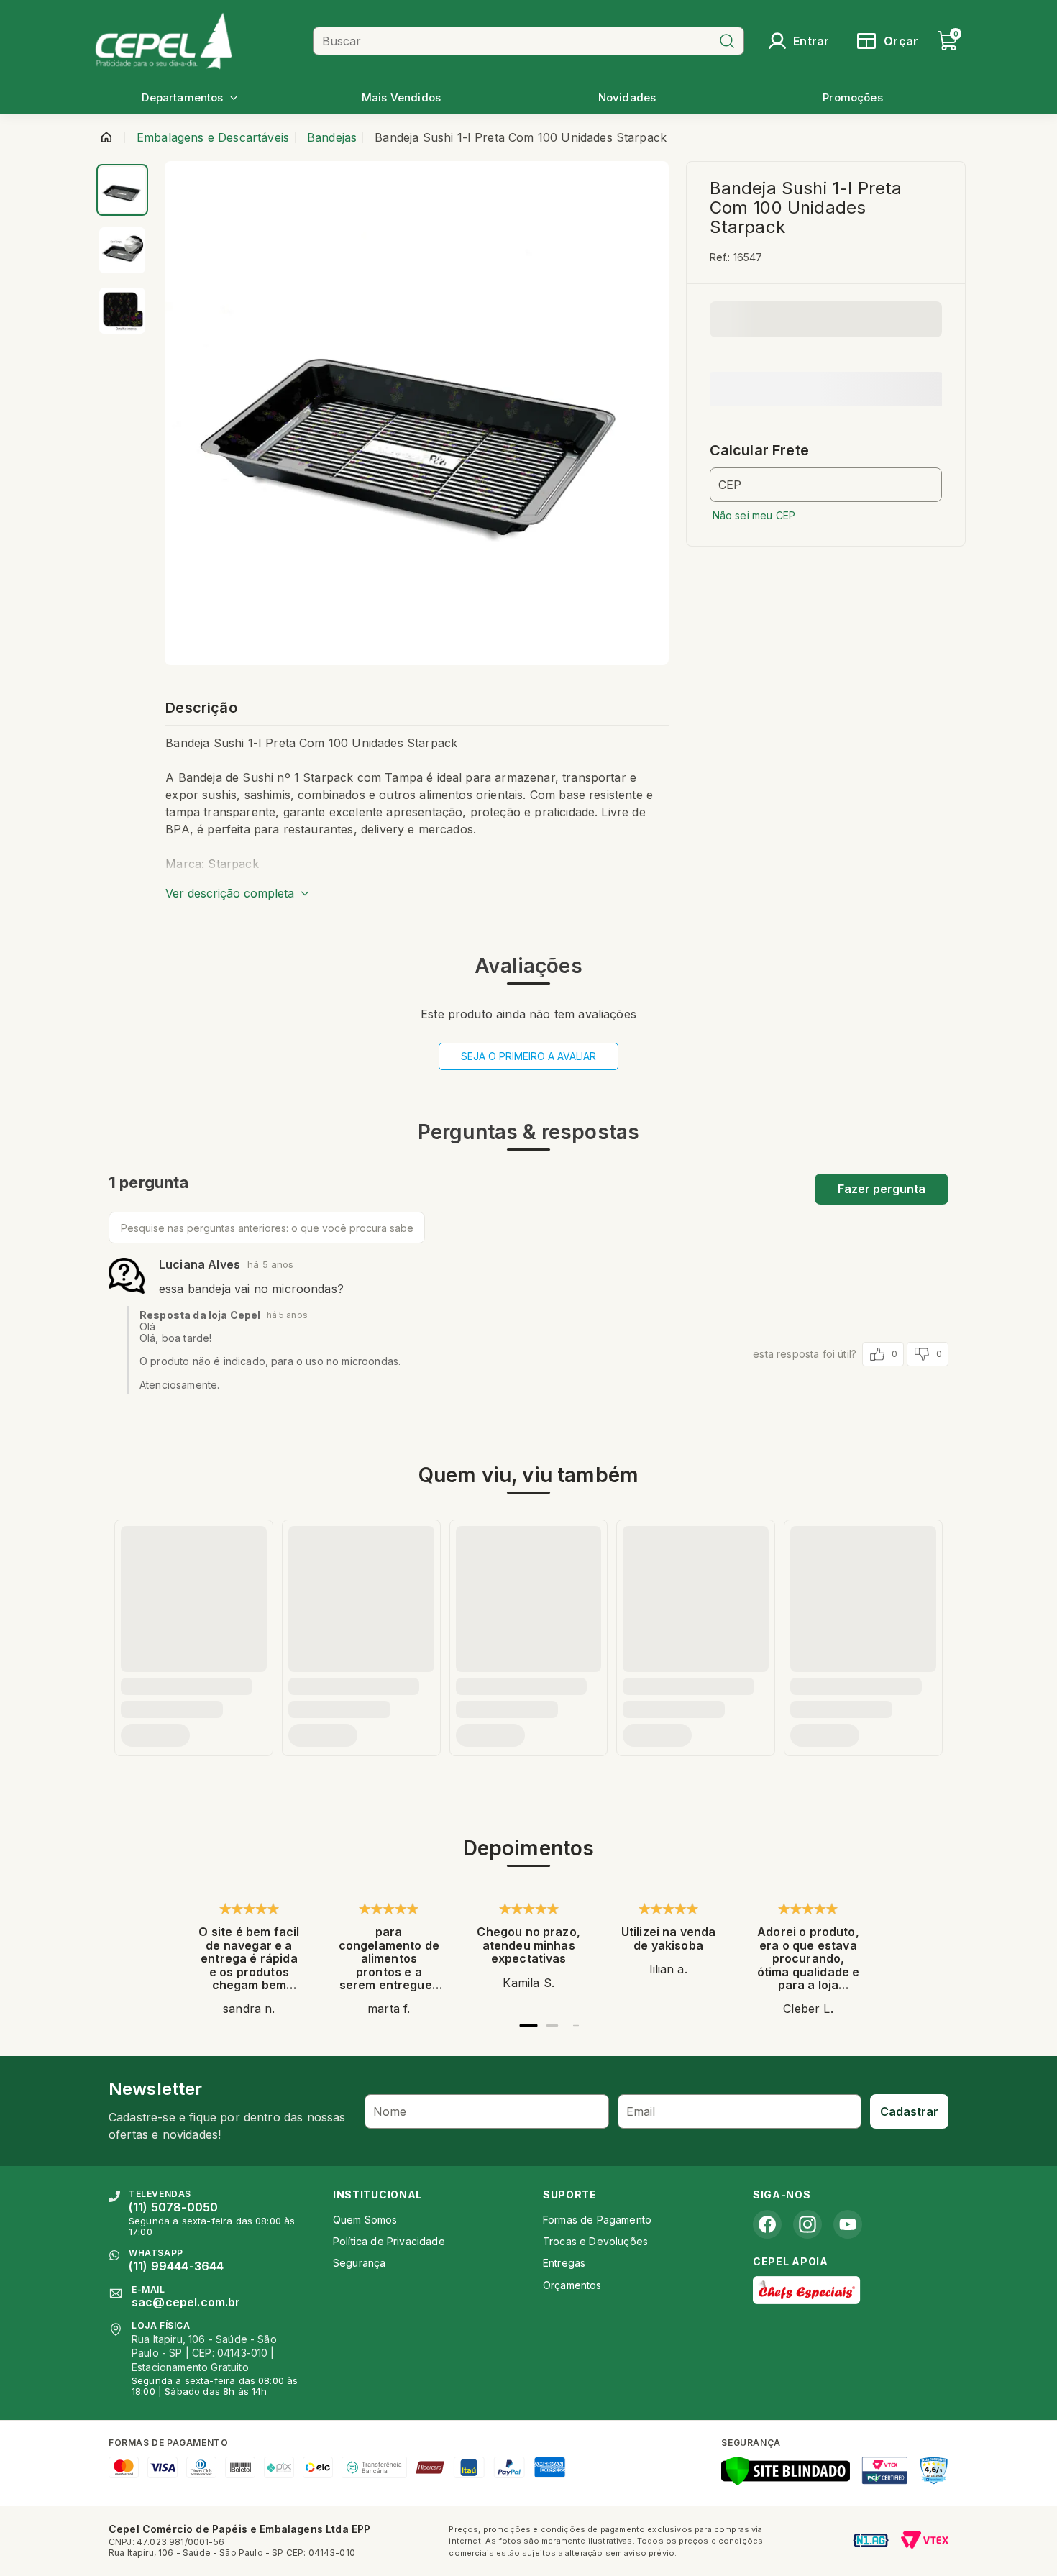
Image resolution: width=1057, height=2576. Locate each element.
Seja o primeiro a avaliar (528, 1056)
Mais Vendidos (401, 97)
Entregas (564, 2263)
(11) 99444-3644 (176, 2266)
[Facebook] (767, 2224)
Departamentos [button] (182, 97)
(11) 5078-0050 (173, 2207)
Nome (390, 2111)
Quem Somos (365, 2220)
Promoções (852, 97)
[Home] (198, 41)
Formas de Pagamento (597, 2220)
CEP (730, 485)
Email (641, 2111)
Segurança (359, 2263)
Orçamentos (572, 2285)
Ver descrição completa (230, 893)
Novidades (627, 97)
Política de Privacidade (389, 2241)
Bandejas (332, 137)
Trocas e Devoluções (595, 2241)
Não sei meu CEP (754, 515)
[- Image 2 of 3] (122, 250)
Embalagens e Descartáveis (213, 137)
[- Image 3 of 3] (122, 311)
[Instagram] (807, 2224)
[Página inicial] (106, 137)
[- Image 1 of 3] (122, 190)
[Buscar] (727, 41)
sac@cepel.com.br (186, 2302)
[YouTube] (848, 2224)
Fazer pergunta (882, 1189)
